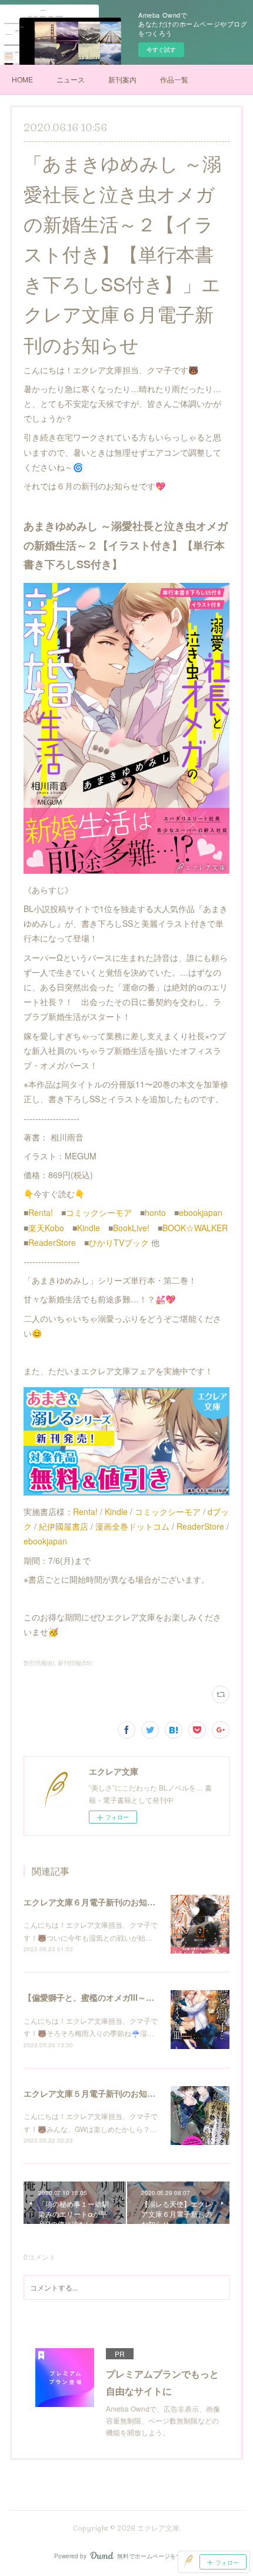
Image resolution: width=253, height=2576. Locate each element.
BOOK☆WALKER (195, 1228)
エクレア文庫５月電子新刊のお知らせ (94, 2093)
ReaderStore (52, 1242)
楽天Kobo (46, 1228)
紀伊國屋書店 (64, 1526)
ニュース (71, 79)
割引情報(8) (39, 1663)
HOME (22, 79)
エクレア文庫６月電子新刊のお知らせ (94, 1902)
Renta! (41, 1212)
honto (155, 1212)
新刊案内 (122, 79)
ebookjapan (201, 1212)
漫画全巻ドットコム (132, 1526)
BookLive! (131, 1228)
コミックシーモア (99, 1212)
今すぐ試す (161, 49)
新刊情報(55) (75, 1663)
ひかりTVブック (119, 1242)
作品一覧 (174, 79)
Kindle (89, 1228)
